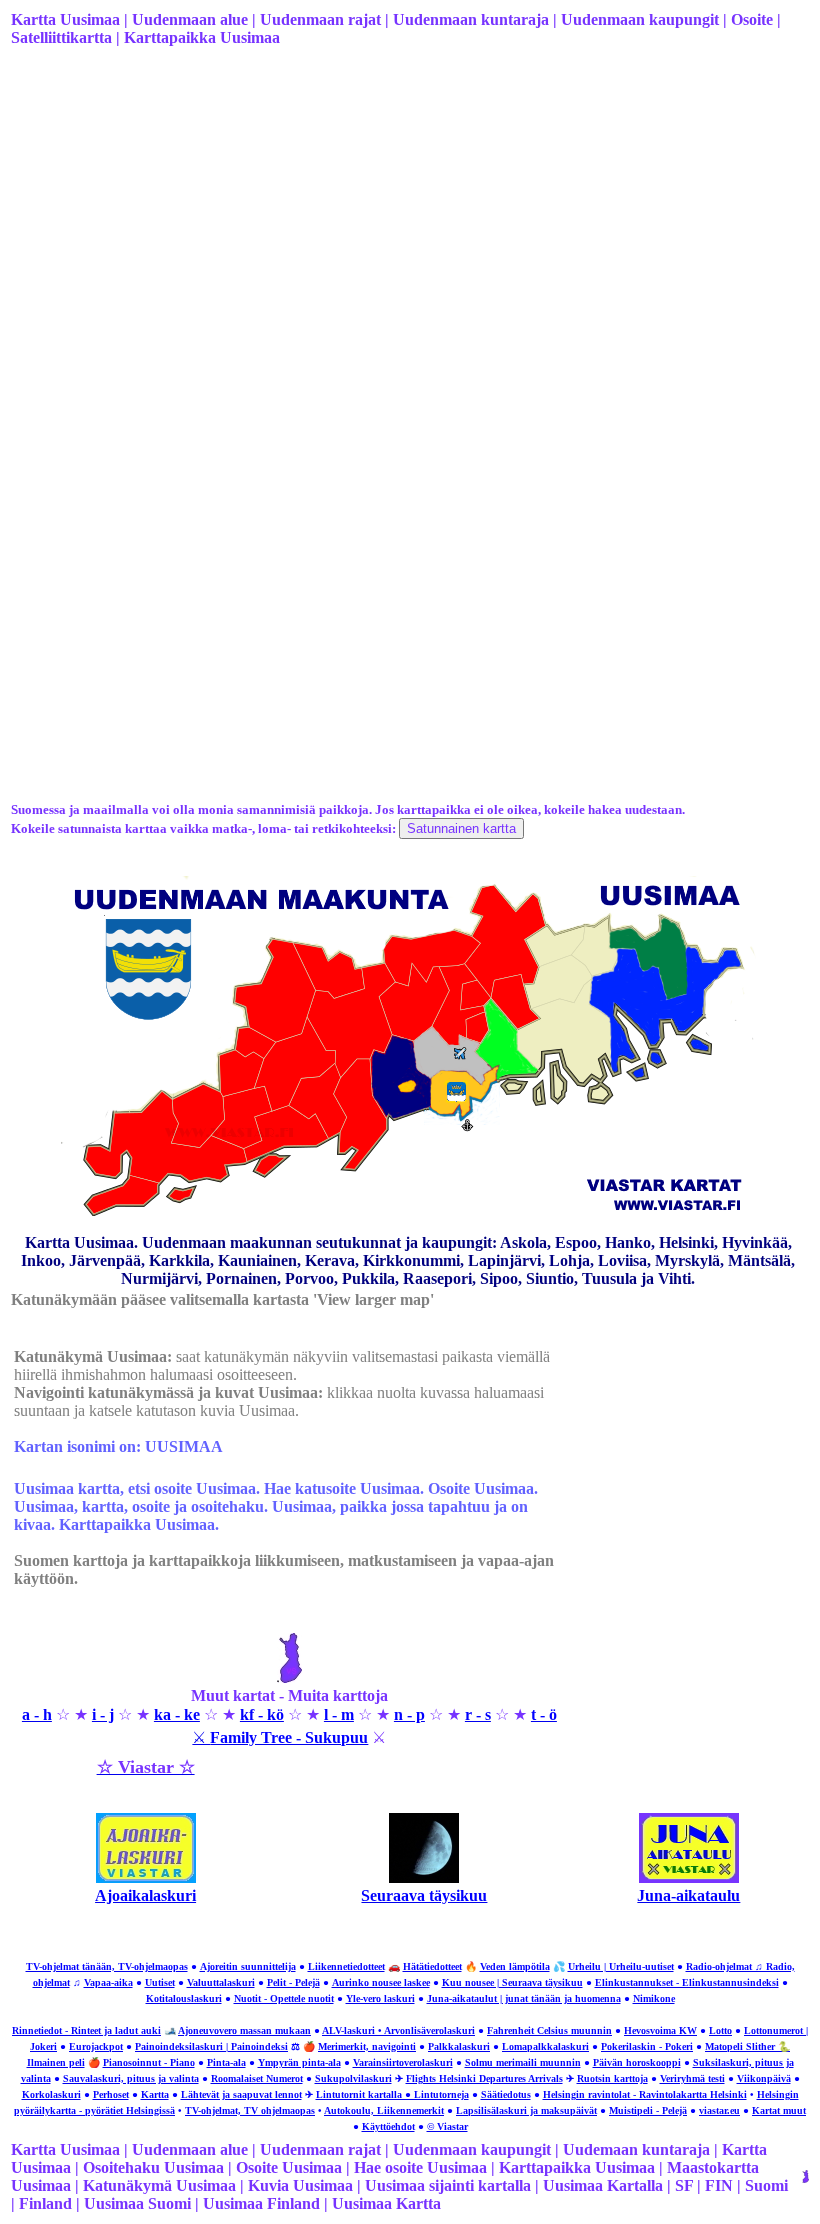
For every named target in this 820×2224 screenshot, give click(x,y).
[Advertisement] (408, 221)
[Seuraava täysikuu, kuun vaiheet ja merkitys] (424, 1877)
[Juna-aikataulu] (689, 1877)
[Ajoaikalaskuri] (146, 1877)
